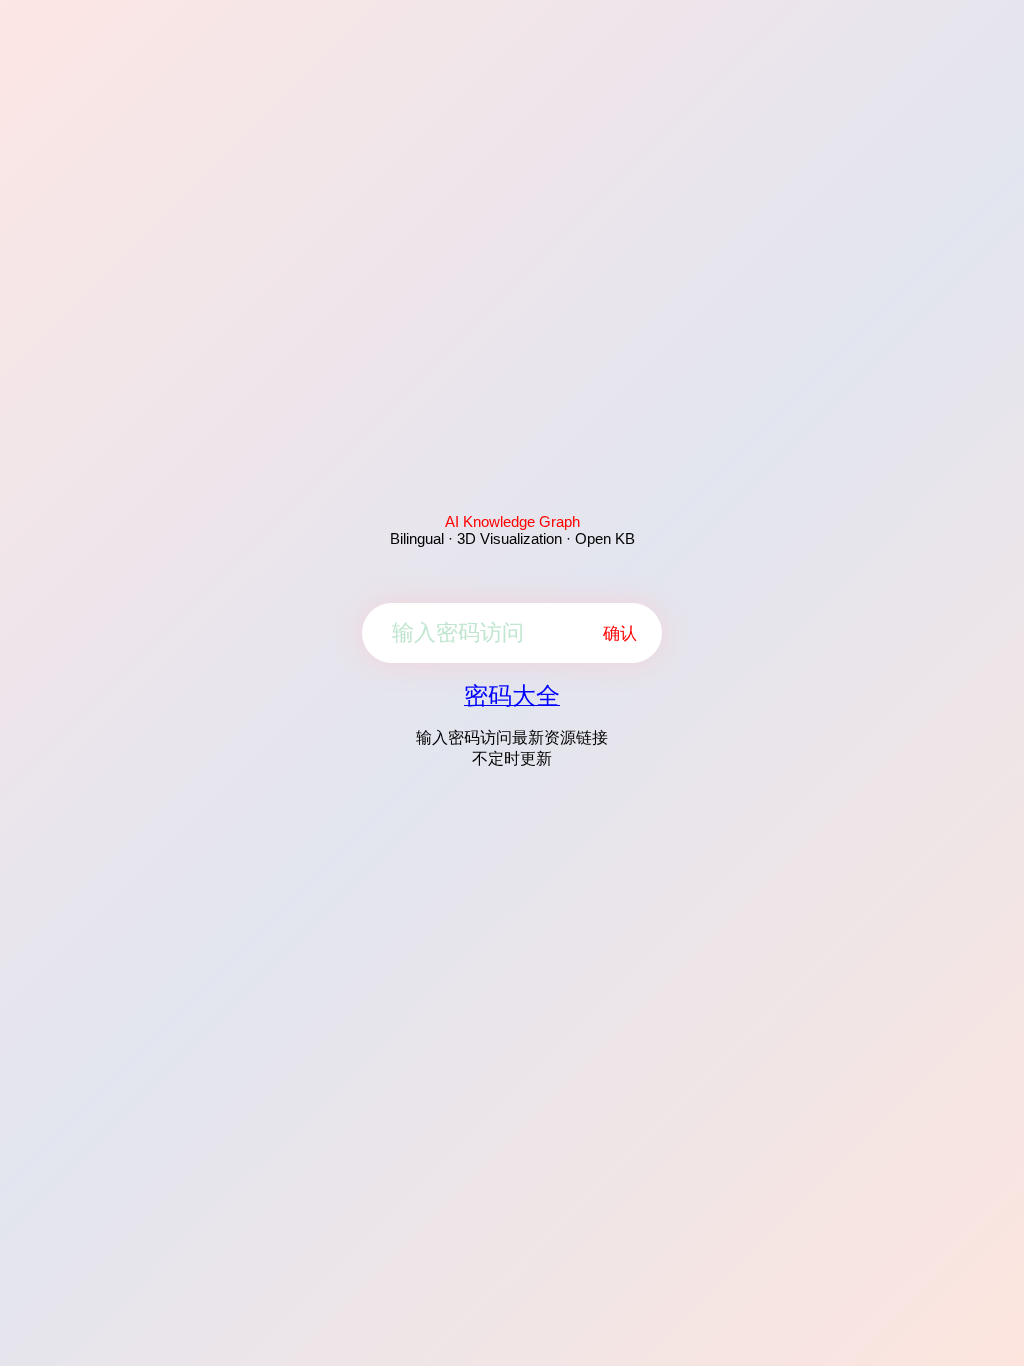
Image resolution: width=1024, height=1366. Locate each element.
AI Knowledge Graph (512, 521)
